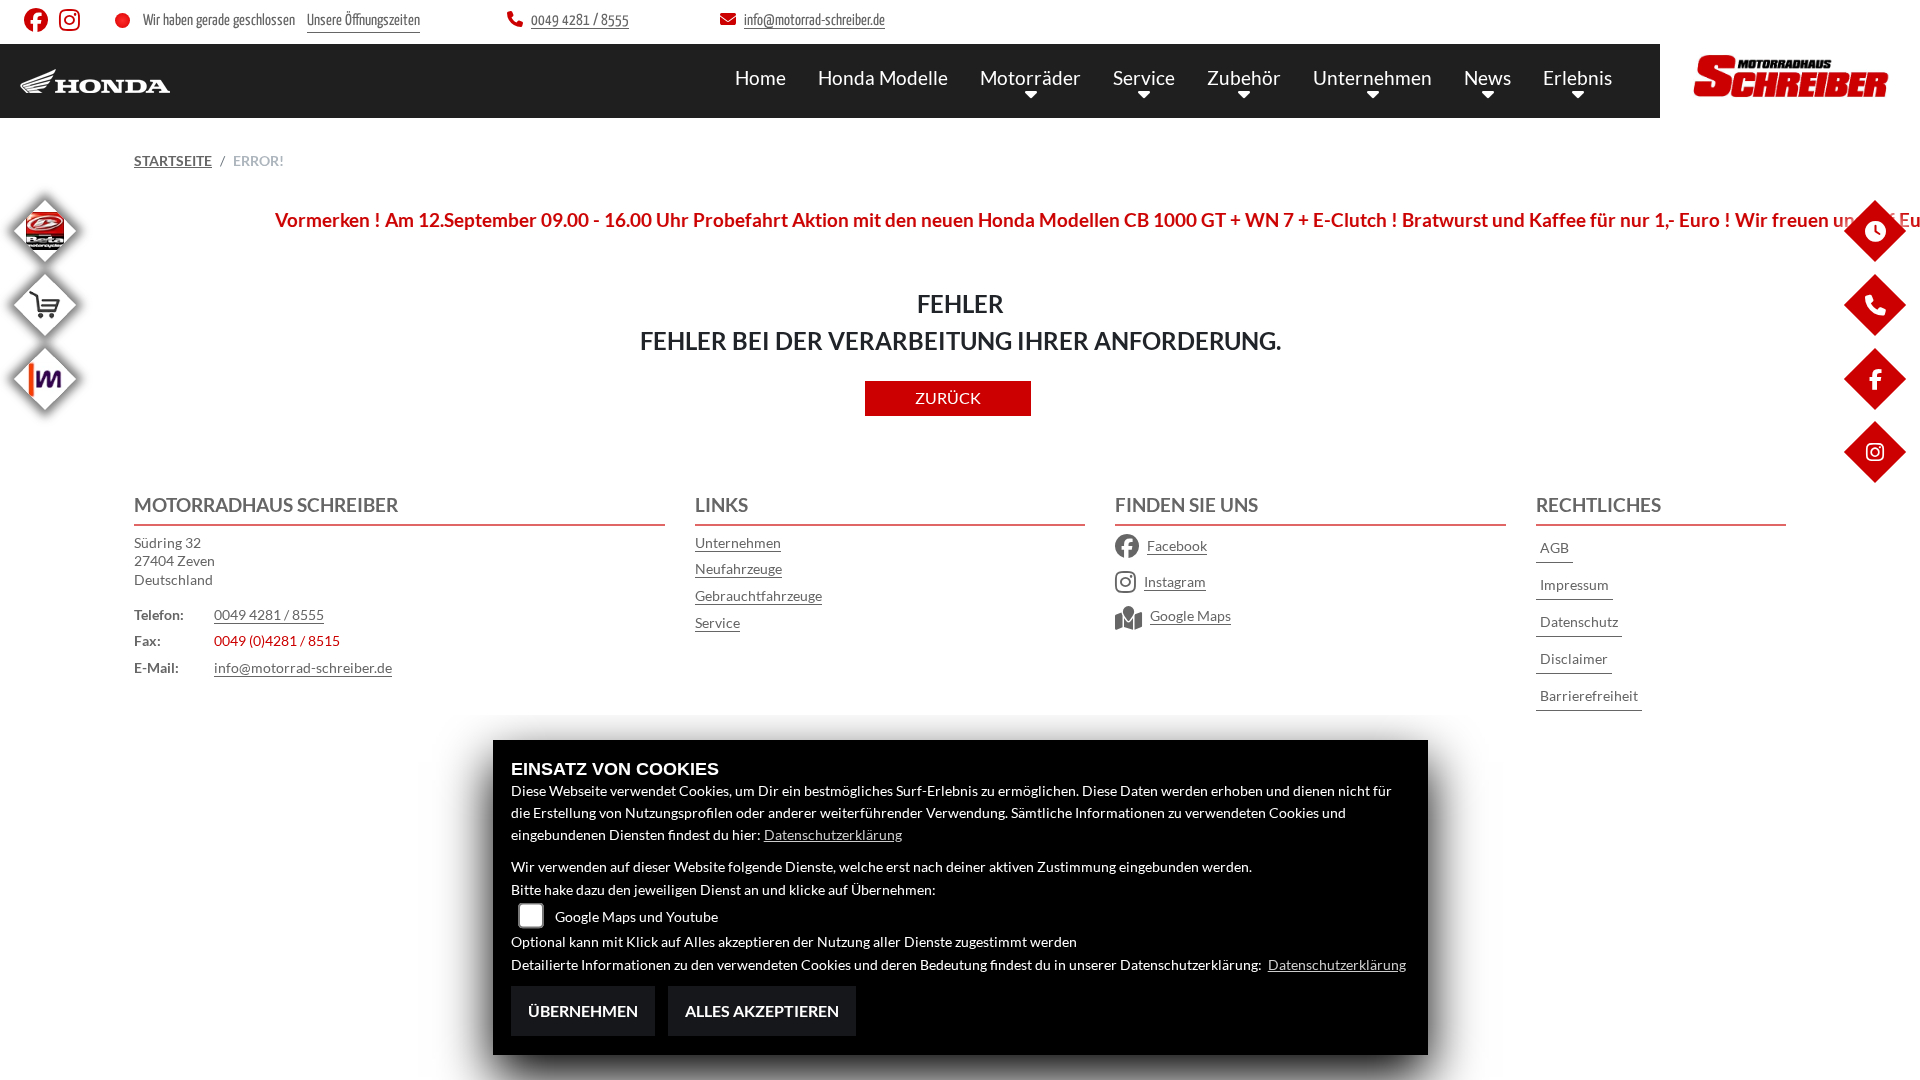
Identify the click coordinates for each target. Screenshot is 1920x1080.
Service (1144, 77)
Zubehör (1244, 77)
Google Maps (1190, 615)
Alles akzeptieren (762, 1010)
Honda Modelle (883, 77)
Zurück (948, 397)
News (1487, 77)
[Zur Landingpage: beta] (45, 265)
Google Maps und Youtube (636, 916)
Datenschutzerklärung (833, 834)
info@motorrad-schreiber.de (303, 667)
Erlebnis (1577, 77)
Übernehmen (583, 1010)
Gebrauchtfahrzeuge (758, 595)
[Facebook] (1874, 404)
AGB (1554, 547)
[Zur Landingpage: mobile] (45, 413)
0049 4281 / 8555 (269, 614)
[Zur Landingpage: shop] (45, 339)
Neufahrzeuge (738, 568)
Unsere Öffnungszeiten (363, 20)
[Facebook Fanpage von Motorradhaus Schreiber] (41, 24)
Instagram (1175, 581)
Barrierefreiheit (1589, 695)
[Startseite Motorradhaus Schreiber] (1790, 76)
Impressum (1574, 584)
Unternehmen (1372, 77)
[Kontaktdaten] (1874, 330)
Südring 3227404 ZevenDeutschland (174, 561)
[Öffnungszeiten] (1874, 256)
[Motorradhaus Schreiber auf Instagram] (73, 24)
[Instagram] (1874, 477)
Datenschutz (1579, 621)
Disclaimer (1574, 658)
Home (760, 77)
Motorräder (1030, 77)
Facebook (1177, 545)
